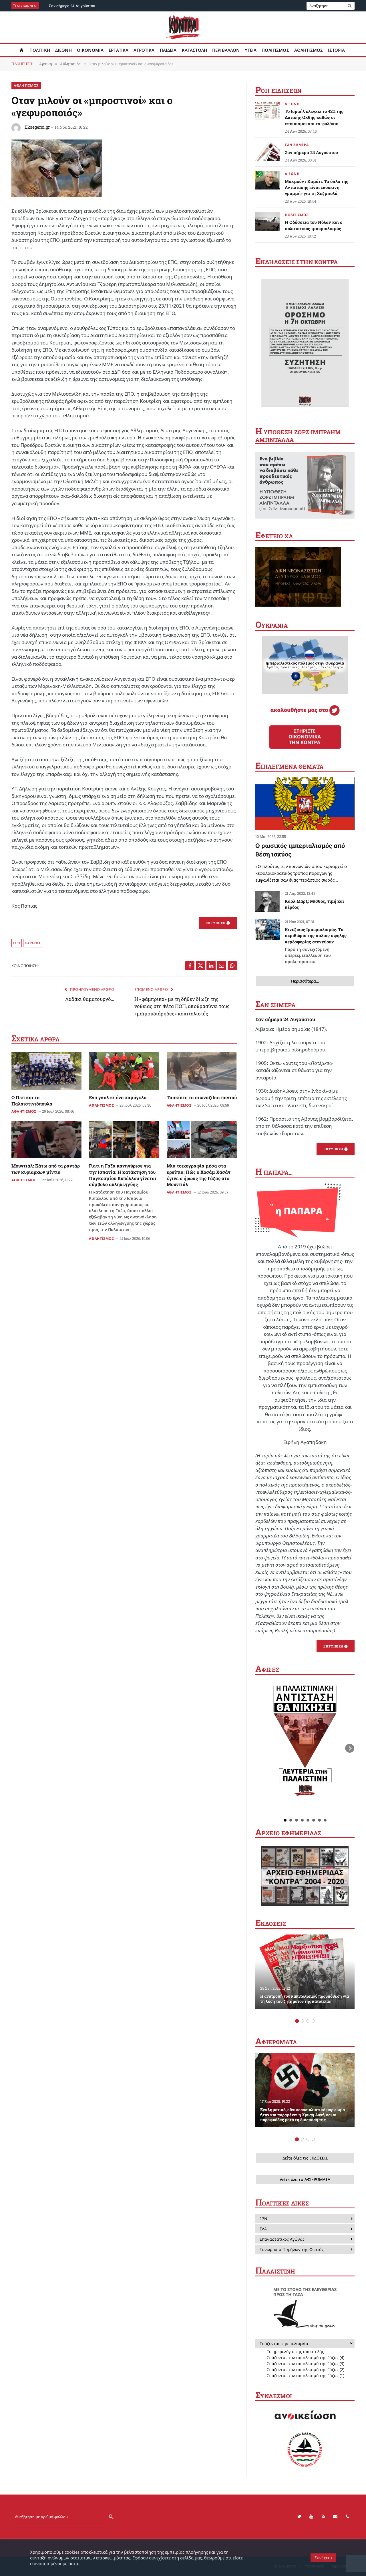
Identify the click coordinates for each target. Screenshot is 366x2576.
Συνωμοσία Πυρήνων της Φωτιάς (292, 2249)
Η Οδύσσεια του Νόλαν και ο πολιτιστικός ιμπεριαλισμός (314, 225)
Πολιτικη (40, 50)
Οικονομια (90, 50)
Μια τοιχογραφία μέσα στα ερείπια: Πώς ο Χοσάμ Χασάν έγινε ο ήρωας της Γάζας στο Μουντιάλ (199, 1175)
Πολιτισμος (275, 50)
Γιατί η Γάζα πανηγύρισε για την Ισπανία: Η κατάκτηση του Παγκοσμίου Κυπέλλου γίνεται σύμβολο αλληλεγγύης (123, 1197)
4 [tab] (313, 2021)
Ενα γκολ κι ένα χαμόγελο (118, 1097)
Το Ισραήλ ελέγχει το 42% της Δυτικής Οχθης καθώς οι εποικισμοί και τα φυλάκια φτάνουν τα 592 (314, 117)
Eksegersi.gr (37, 127)
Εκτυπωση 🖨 (218, 923)
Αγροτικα (144, 50)
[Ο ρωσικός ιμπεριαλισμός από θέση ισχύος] (305, 804)
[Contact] (335, 2517)
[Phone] (347, 2517)
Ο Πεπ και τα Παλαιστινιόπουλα (32, 1100)
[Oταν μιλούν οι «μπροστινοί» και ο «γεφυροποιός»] (57, 195)
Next (350, 1748)
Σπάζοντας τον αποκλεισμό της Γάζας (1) (306, 2375)
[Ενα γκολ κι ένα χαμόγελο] (124, 1071)
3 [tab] (308, 2021)
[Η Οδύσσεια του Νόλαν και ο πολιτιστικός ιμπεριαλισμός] (267, 222)
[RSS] (323, 2517)
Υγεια (251, 50)
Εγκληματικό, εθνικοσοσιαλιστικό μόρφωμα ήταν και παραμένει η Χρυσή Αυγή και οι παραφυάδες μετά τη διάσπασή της (303, 2115)
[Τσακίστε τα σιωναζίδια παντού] (202, 1071)
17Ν (263, 2219)
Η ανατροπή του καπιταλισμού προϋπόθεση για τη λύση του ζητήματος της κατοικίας (305, 1999)
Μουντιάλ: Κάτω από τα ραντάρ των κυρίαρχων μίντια (46, 1169)
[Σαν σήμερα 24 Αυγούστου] (267, 152)
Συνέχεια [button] (323, 2558)
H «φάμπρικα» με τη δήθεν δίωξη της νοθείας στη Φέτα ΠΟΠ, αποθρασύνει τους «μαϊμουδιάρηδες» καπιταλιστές (182, 1006)
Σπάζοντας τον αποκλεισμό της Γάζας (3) (306, 2363)
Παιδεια (168, 50)
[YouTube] (311, 2517)
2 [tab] (302, 2021)
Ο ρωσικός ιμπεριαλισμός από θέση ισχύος (300, 850)
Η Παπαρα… (274, 1172)
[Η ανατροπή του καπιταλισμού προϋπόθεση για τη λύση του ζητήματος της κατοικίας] (305, 1972)
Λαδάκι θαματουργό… (90, 999)
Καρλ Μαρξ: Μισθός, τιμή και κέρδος (314, 904)
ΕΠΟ (17, 943)
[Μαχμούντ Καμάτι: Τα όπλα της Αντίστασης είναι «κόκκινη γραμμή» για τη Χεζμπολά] (267, 180)
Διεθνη (63, 50)
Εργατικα (119, 50)
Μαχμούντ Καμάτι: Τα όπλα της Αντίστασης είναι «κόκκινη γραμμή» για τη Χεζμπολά (317, 187)
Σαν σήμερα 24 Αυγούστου (72, 6)
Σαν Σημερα (297, 145)
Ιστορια (336, 50)
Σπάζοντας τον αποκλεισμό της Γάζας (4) (306, 2357)
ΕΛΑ (263, 2229)
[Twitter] (299, 2517)
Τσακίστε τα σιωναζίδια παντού (202, 1097)
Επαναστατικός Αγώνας (282, 2239)
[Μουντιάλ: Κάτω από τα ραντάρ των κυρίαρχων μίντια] (46, 1139)
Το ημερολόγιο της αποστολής (295, 2351)
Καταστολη (194, 50)
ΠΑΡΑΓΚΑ (33, 943)
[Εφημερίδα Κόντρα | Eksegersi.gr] (183, 27)
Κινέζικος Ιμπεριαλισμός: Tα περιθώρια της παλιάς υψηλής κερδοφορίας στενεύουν (316, 945)
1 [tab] (297, 2021)
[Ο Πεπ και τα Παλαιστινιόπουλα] (46, 1071)
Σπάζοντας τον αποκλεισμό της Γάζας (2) (306, 2369)
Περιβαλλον (226, 50)
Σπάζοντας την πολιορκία (284, 2343)
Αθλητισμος (309, 50)
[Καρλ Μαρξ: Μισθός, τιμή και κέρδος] (267, 901)
